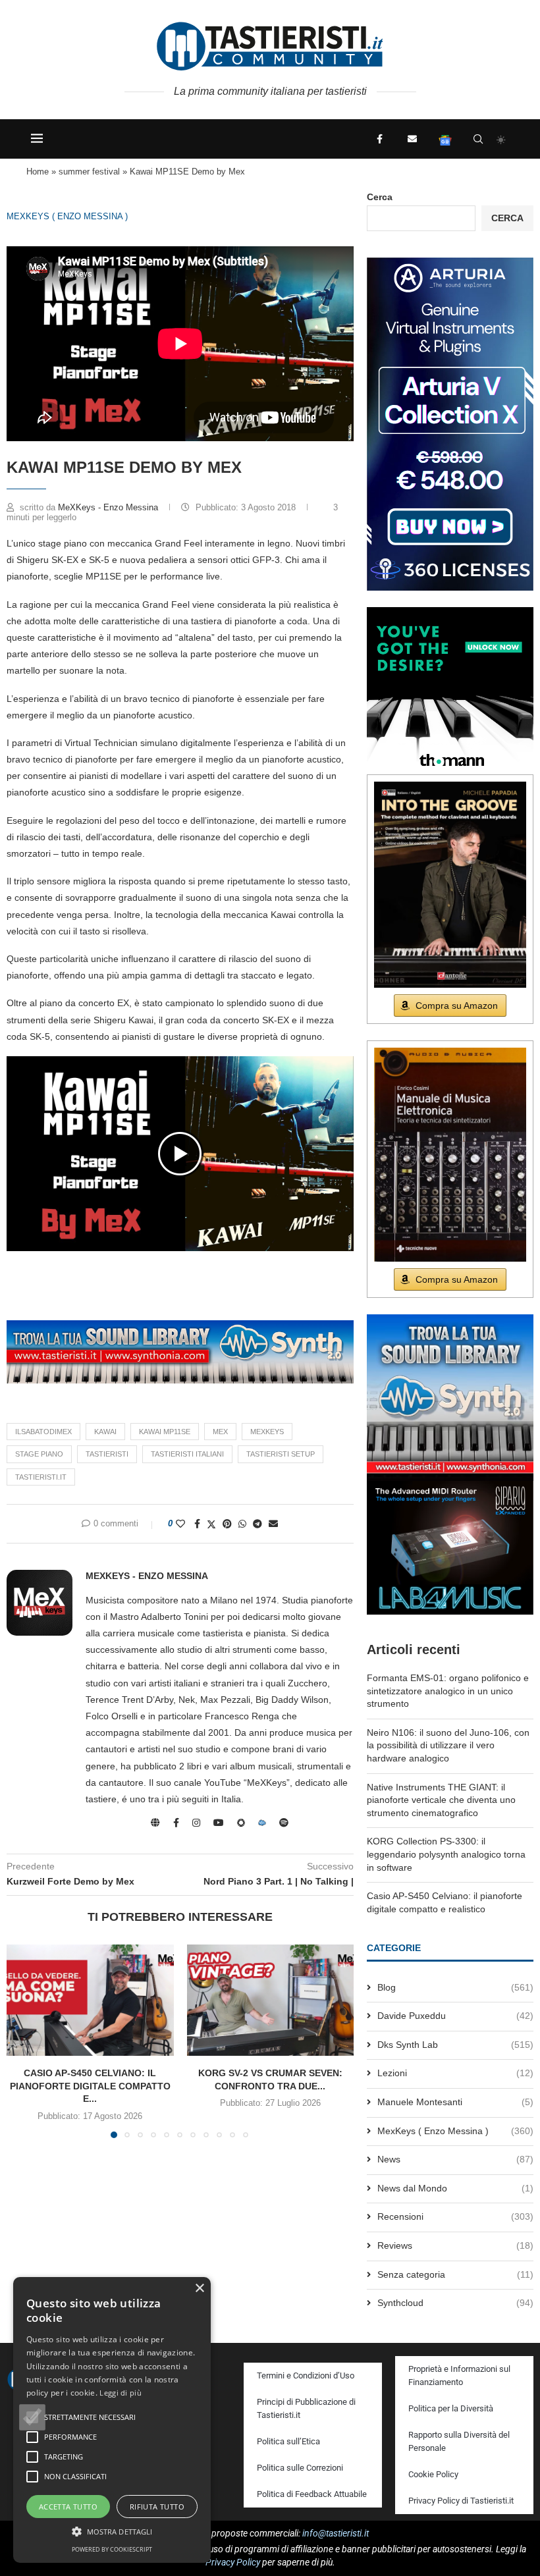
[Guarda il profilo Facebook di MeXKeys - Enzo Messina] (176, 1823)
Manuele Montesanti (455, 2102)
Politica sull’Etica (288, 2441)
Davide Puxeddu (455, 2016)
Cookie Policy (433, 2474)
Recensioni (455, 2216)
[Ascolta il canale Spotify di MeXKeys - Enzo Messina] (284, 1823)
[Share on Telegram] (257, 1524)
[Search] (478, 139)
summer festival (89, 172)
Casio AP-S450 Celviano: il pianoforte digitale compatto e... (90, 2086)
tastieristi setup (281, 1454)
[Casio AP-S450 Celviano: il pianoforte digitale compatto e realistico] (90, 2000)
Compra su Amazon (457, 1006)
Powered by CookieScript (112, 2549)
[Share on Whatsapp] (242, 1524)
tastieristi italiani (187, 1454)
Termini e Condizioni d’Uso (306, 2375)
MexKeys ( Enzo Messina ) (67, 216)
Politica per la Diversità (451, 2408)
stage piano (39, 1454)
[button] (180, 1154)
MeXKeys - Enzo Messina (109, 507)
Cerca (380, 197)
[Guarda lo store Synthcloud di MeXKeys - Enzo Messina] (262, 1823)
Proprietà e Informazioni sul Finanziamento (459, 2375)
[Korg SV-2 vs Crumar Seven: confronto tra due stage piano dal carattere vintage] (271, 2000)
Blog (455, 1987)
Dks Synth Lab (455, 2045)
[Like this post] (180, 1524)
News (455, 2159)
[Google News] (445, 139)
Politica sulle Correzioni (300, 2468)
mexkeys (267, 1432)
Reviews (455, 2245)
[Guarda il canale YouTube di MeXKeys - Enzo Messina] (219, 1823)
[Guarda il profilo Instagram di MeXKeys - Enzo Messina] (196, 1823)
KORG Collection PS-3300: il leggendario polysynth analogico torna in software (446, 1854)
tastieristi (107, 1454)
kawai (105, 1432)
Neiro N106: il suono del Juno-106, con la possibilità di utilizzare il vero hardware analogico (448, 1745)
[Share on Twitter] (211, 1524)
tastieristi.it (41, 1477)
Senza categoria (455, 2274)
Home (38, 172)
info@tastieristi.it (336, 2533)
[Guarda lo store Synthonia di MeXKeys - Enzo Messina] (241, 1823)
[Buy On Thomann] (450, 612)
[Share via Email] (273, 1524)
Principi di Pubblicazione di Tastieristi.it (306, 2408)
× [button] (199, 2289)
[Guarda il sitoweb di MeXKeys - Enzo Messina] (155, 1823)
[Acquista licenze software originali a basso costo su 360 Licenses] (450, 263)
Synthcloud (455, 2303)
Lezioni (455, 2073)
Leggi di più (121, 2393)
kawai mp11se (165, 1432)
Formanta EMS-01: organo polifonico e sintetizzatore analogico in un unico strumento (448, 1691)
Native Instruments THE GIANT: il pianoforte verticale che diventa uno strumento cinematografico (441, 1800)
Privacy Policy (233, 2562)
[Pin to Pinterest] (227, 1524)
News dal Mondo (455, 2188)
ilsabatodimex (43, 1432)
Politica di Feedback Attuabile (312, 2494)
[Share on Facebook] (197, 1524)
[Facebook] (379, 139)
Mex (220, 1432)
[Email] (412, 139)
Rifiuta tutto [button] (157, 2507)
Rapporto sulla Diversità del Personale (459, 2441)
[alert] (112, 2420)
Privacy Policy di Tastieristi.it (461, 2501)
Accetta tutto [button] (68, 2507)
